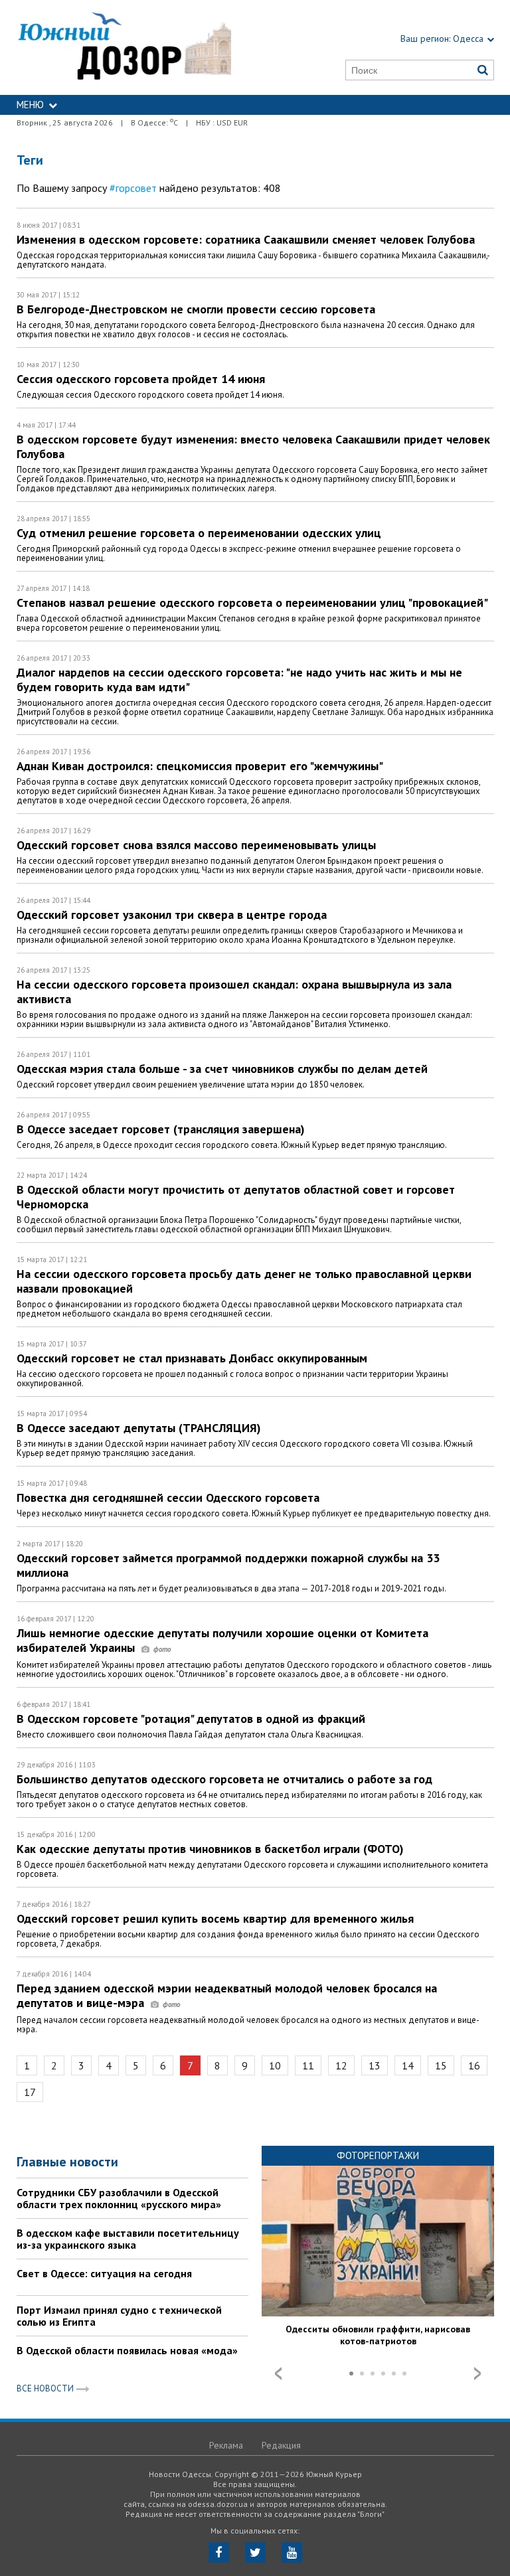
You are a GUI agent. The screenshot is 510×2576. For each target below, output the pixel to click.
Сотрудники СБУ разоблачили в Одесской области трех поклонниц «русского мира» (119, 2198)
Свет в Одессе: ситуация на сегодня (104, 2273)
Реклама (226, 2445)
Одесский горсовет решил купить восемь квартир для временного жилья (215, 1918)
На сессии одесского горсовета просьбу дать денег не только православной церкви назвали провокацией (244, 1281)
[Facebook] (219, 2552)
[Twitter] (255, 2552)
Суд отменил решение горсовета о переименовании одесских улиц (199, 533)
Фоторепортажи (378, 2155)
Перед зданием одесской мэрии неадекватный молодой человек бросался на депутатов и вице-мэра (227, 1995)
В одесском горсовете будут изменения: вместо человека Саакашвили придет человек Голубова (253, 446)
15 (441, 2065)
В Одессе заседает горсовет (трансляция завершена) (161, 1129)
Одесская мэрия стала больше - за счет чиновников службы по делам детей (222, 1069)
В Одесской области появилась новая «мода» (127, 2350)
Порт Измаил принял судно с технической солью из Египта (119, 2316)
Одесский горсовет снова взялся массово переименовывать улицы (196, 845)
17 (30, 2092)
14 (408, 2065)
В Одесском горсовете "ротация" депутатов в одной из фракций (191, 1719)
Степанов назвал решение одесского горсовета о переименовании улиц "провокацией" (252, 603)
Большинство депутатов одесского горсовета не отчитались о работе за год (224, 1779)
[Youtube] (292, 2552)
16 (474, 2065)
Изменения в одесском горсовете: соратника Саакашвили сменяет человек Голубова (246, 239)
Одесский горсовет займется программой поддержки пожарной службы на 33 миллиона (228, 1565)
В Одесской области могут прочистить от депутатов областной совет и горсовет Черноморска (236, 1197)
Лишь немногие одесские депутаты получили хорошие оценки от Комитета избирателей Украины (222, 1640)
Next (477, 2374)
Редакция (281, 2445)
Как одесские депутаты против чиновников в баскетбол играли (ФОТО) (210, 1849)
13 (375, 2065)
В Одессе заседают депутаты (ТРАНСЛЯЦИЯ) (139, 1428)
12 (341, 2065)
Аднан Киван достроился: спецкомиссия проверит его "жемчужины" (200, 766)
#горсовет (133, 188)
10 (275, 2065)
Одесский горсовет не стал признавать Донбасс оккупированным (192, 1358)
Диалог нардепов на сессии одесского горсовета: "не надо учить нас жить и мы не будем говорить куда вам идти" (239, 680)
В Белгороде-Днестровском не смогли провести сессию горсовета (196, 309)
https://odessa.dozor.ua (124, 47)
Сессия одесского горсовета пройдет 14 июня (141, 379)
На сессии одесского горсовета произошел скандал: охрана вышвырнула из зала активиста (234, 992)
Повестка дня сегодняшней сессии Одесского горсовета (168, 1497)
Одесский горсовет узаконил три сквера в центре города (172, 915)
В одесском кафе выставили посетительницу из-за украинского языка (128, 2239)
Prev (278, 2374)
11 (308, 2065)
